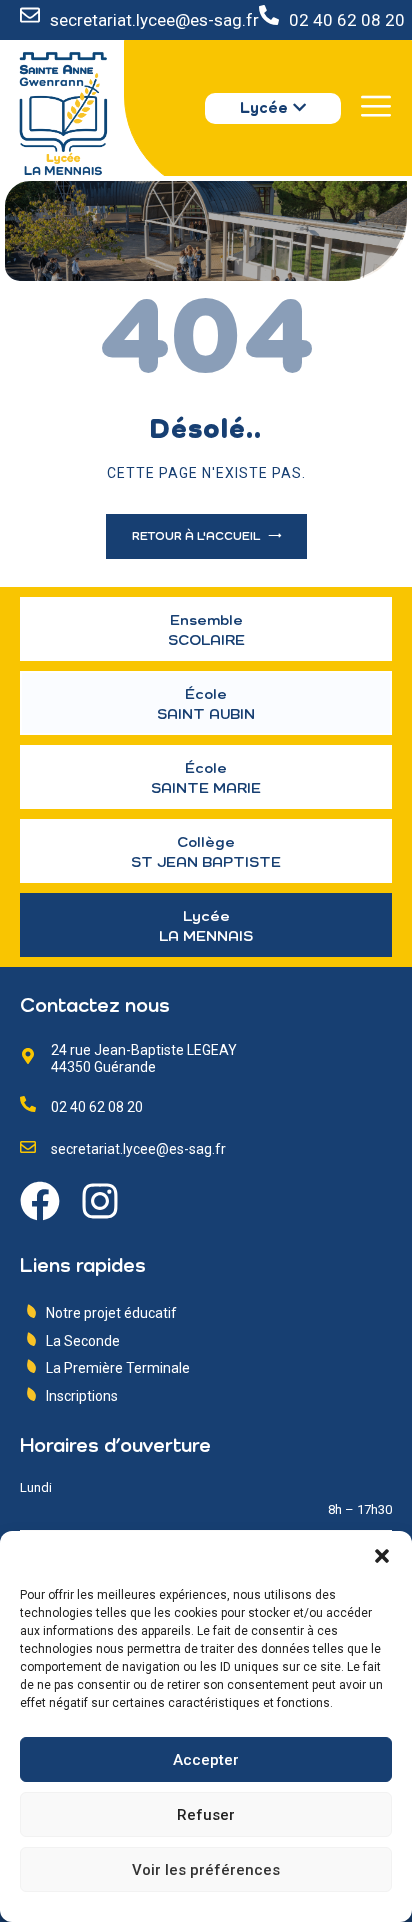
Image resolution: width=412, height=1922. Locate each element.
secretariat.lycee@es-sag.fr (154, 20)
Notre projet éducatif (111, 1313)
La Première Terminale (118, 1368)
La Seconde (83, 1341)
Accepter (206, 1760)
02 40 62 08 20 (347, 20)
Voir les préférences (206, 1870)
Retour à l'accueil (197, 537)
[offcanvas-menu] (376, 106)
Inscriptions (82, 1396)
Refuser (206, 1815)
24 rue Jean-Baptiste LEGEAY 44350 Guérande (144, 1058)
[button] (382, 1556)
